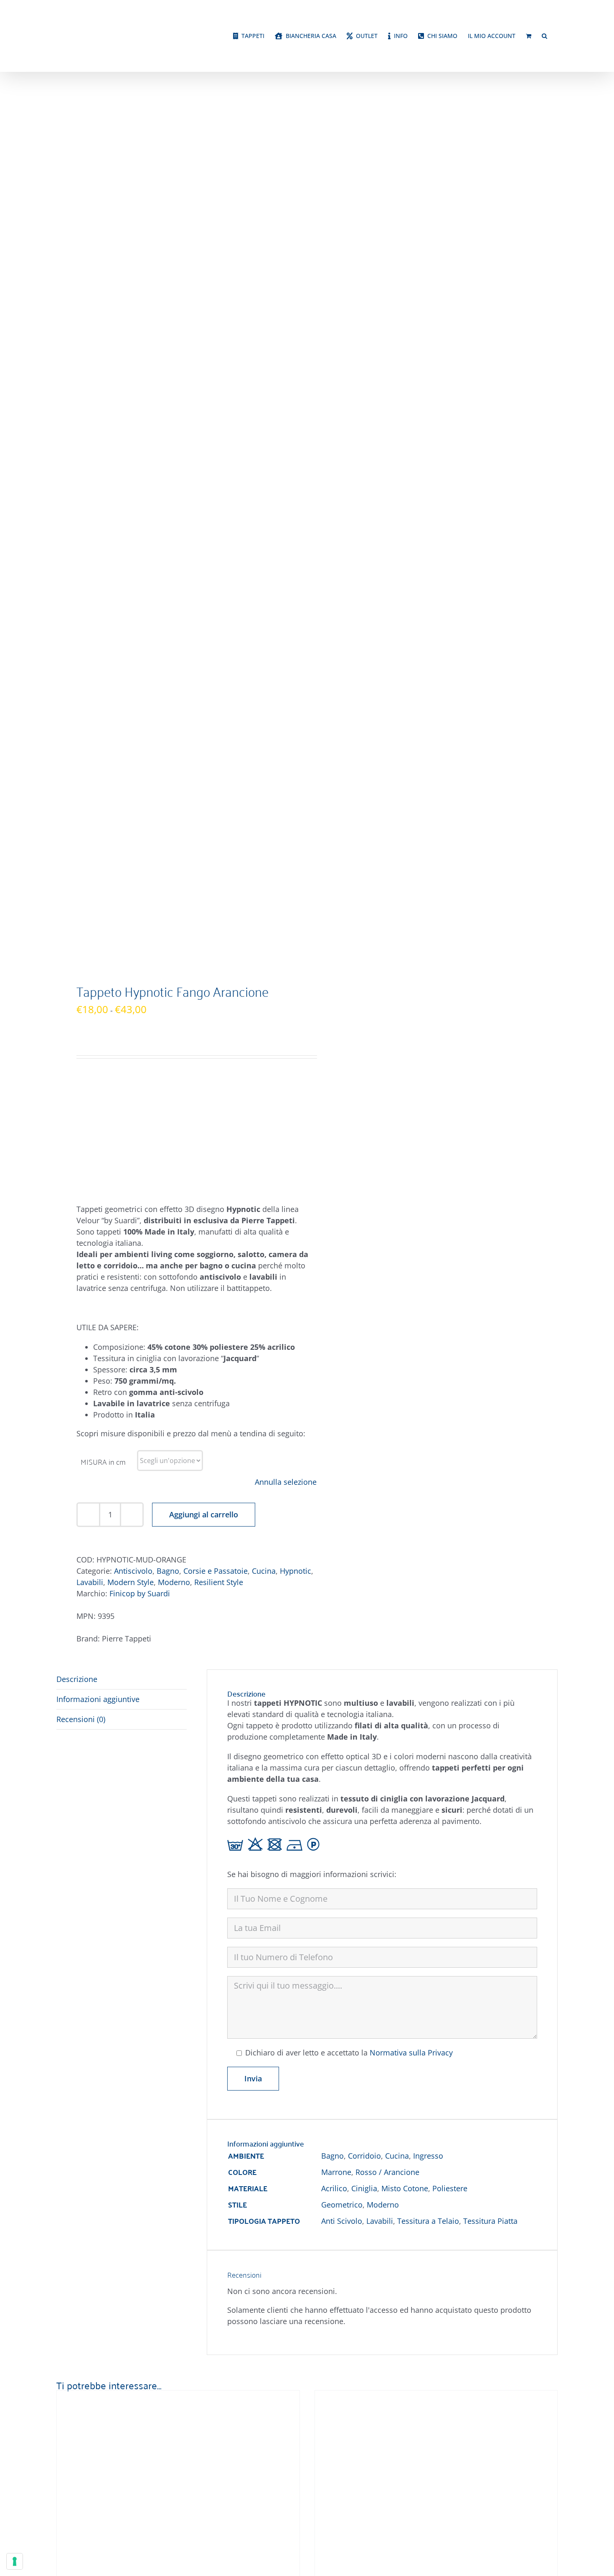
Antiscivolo (133, 1571)
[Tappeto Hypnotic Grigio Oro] (419, 2396)
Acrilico (334, 2188)
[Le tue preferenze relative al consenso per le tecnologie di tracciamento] (15, 2561)
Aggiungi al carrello (204, 1514)
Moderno (174, 1582)
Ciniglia (364, 2188)
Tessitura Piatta (490, 2221)
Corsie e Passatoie (216, 1571)
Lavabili (90, 1582)
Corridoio (364, 2156)
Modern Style (131, 1582)
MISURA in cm (103, 1461)
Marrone (336, 2172)
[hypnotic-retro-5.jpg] (177, 530)
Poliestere (450, 2188)
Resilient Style (219, 1582)
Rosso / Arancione (387, 2172)
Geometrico (342, 2205)
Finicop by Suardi (140, 1593)
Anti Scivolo (342, 2221)
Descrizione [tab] (77, 1679)
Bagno (168, 1571)
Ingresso (428, 2156)
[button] (544, 36)
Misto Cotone (405, 2188)
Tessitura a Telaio (428, 2221)
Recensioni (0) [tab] (81, 1719)
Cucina (264, 1571)
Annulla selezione (286, 1482)
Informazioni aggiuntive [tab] (98, 1699)
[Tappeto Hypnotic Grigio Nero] (161, 2396)
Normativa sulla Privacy (411, 2053)
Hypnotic (296, 1571)
